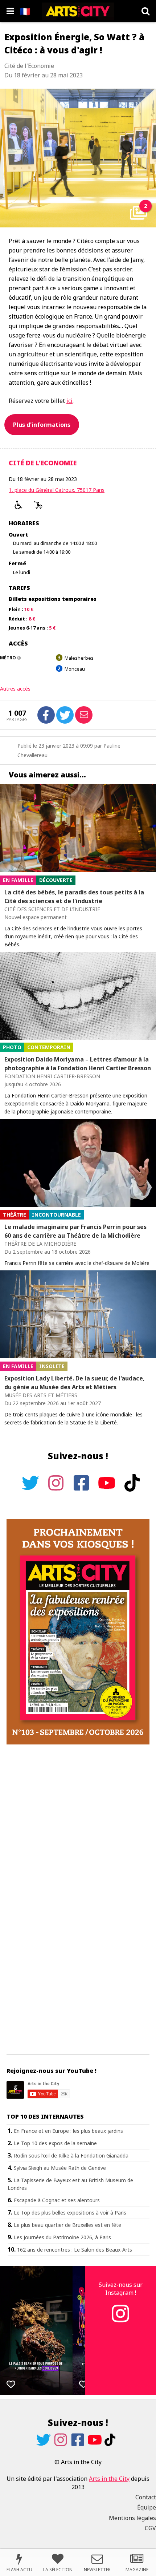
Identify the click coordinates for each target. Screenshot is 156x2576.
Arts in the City (109, 2479)
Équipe (147, 2507)
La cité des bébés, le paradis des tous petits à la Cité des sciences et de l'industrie (74, 897)
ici (69, 401)
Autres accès (15, 689)
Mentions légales (132, 2518)
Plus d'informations (42, 425)
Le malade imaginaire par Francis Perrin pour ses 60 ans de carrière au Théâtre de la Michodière (75, 1231)
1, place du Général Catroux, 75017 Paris (57, 490)
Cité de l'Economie (43, 463)
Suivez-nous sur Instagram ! (121, 2289)
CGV (150, 2528)
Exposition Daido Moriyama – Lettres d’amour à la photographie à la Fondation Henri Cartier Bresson (78, 1064)
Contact (146, 2497)
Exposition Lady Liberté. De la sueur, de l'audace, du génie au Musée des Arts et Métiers (75, 1383)
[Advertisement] (78, 1849)
